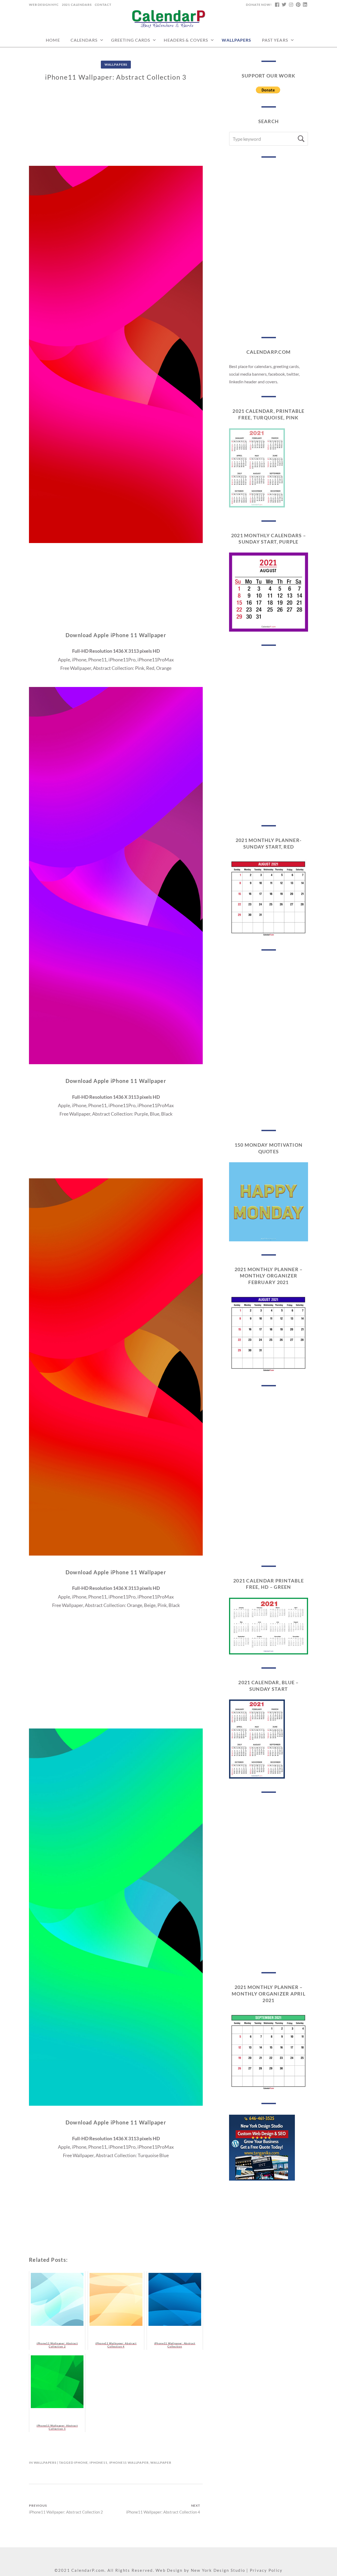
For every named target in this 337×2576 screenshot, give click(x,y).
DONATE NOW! (259, 5)
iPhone (81, 2463)
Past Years (275, 40)
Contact (103, 5)
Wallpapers (236, 40)
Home (53, 40)
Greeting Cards (131, 40)
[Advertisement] (116, 129)
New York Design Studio (218, 2570)
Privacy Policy (266, 2570)
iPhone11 (98, 2463)
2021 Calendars (77, 5)
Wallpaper (161, 2463)
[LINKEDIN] (305, 5)
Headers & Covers (186, 40)
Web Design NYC (44, 5)
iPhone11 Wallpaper (129, 2463)
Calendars (84, 40)
